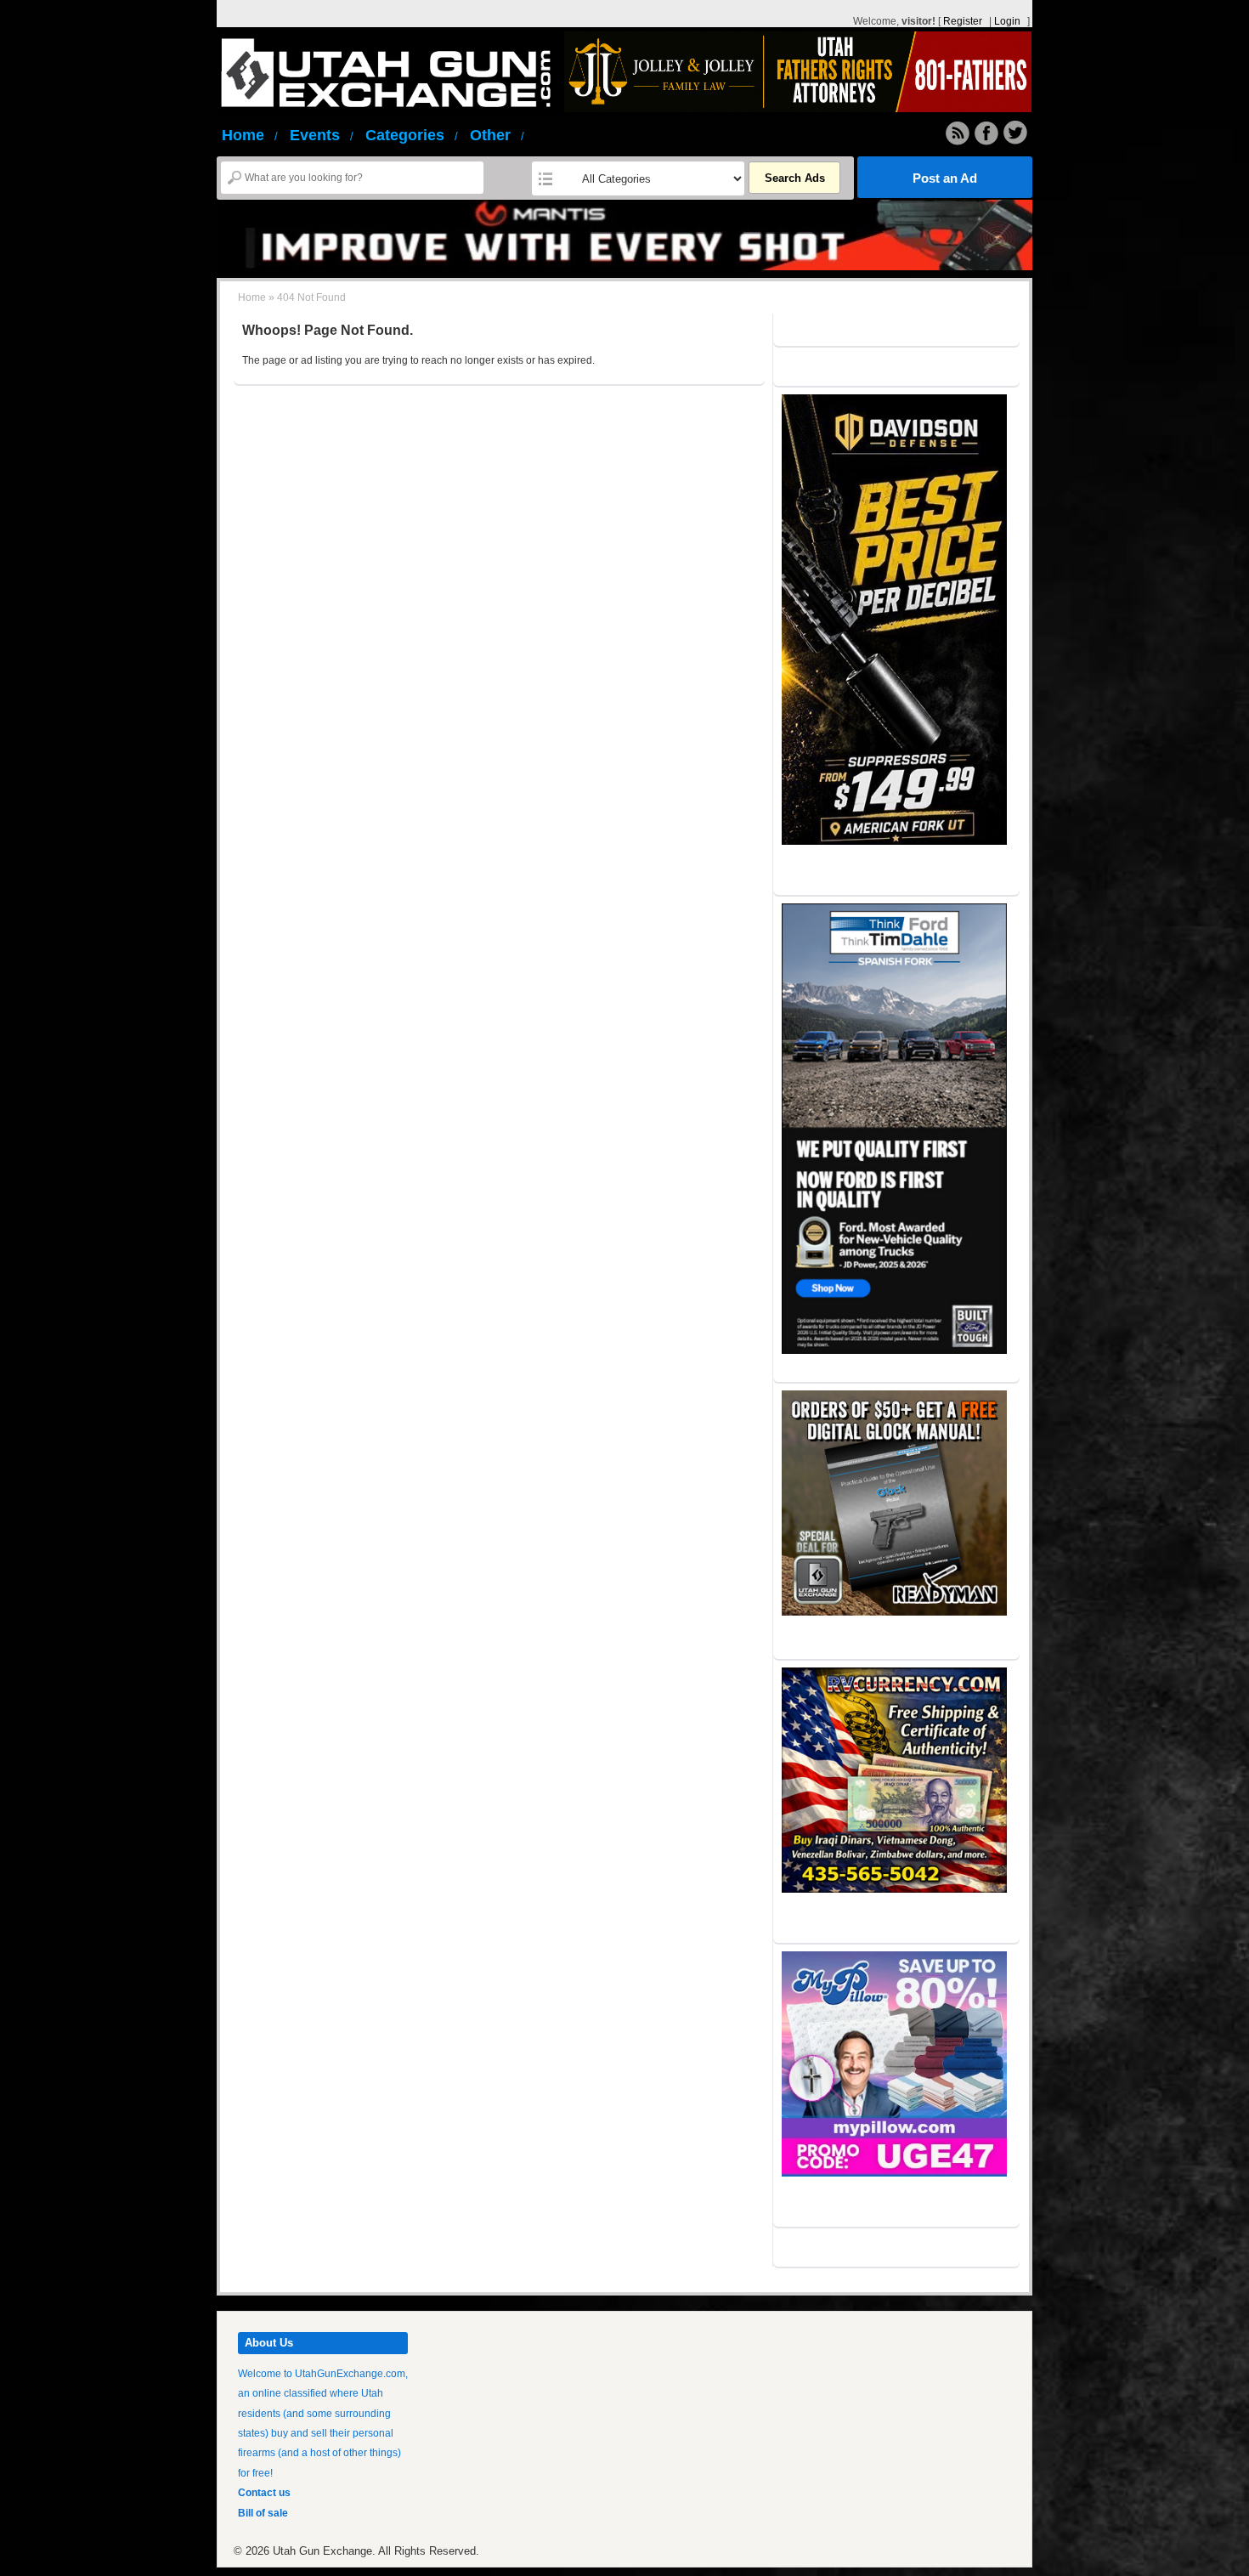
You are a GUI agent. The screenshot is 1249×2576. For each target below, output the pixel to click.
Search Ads (795, 178)
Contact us (264, 2493)
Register (963, 21)
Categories (412, 135)
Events (322, 135)
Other (497, 135)
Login (1007, 21)
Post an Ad (945, 178)
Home (250, 135)
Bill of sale (263, 2513)
